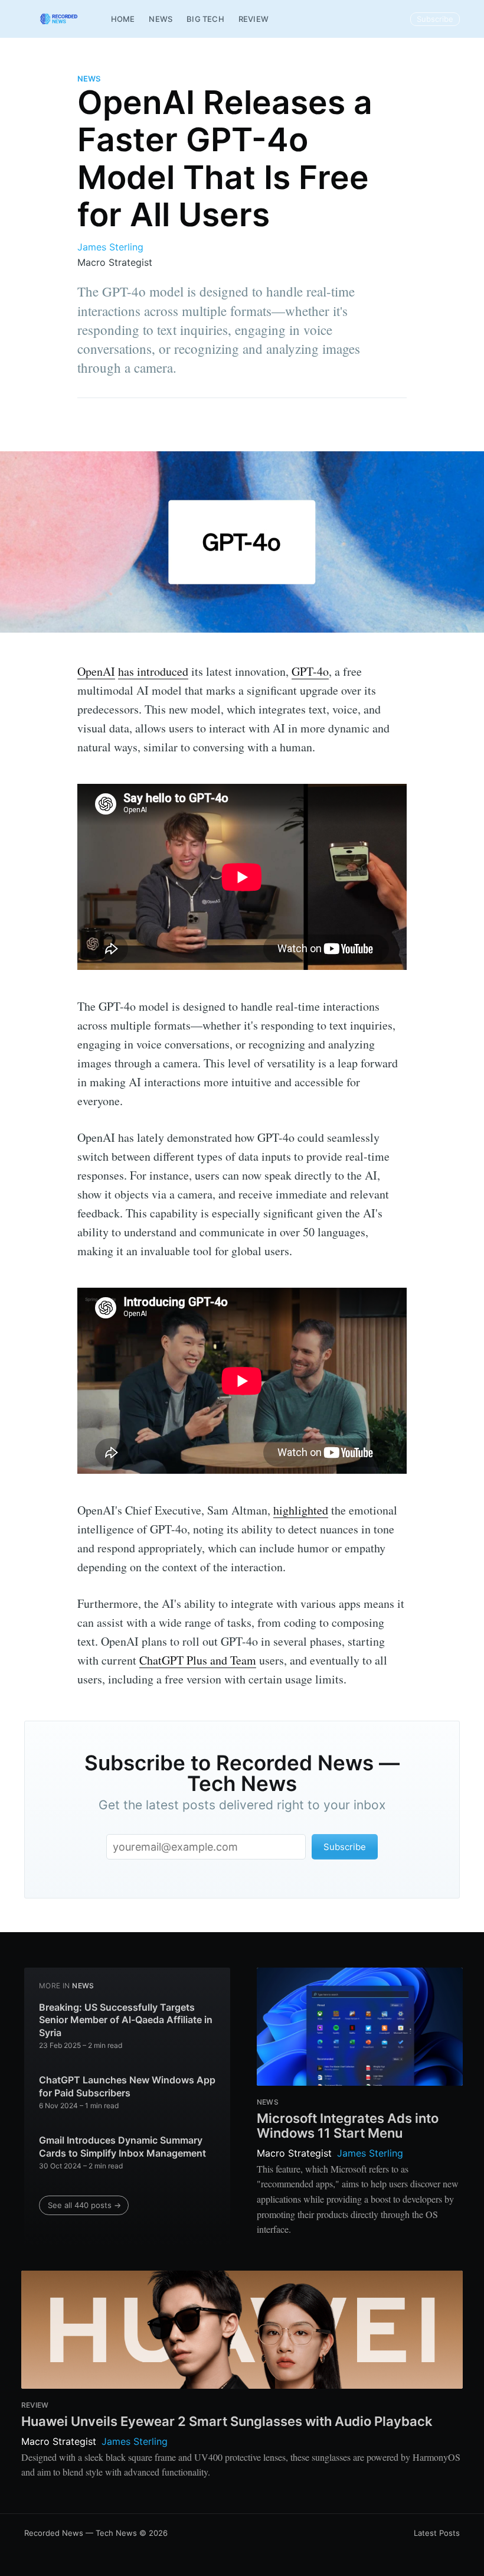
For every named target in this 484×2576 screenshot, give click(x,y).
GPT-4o (310, 671)
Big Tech (205, 19)
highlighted (301, 1510)
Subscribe (435, 19)
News (161, 19)
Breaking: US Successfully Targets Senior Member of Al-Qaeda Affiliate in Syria (126, 2020)
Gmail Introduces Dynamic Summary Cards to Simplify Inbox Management (122, 2147)
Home (123, 19)
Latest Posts (437, 2533)
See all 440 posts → (84, 2205)
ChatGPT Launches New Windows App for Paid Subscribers (127, 2086)
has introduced (153, 671)
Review (254, 19)
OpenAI (96, 671)
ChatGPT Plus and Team (198, 1660)
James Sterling (110, 247)
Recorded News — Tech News (81, 2533)
